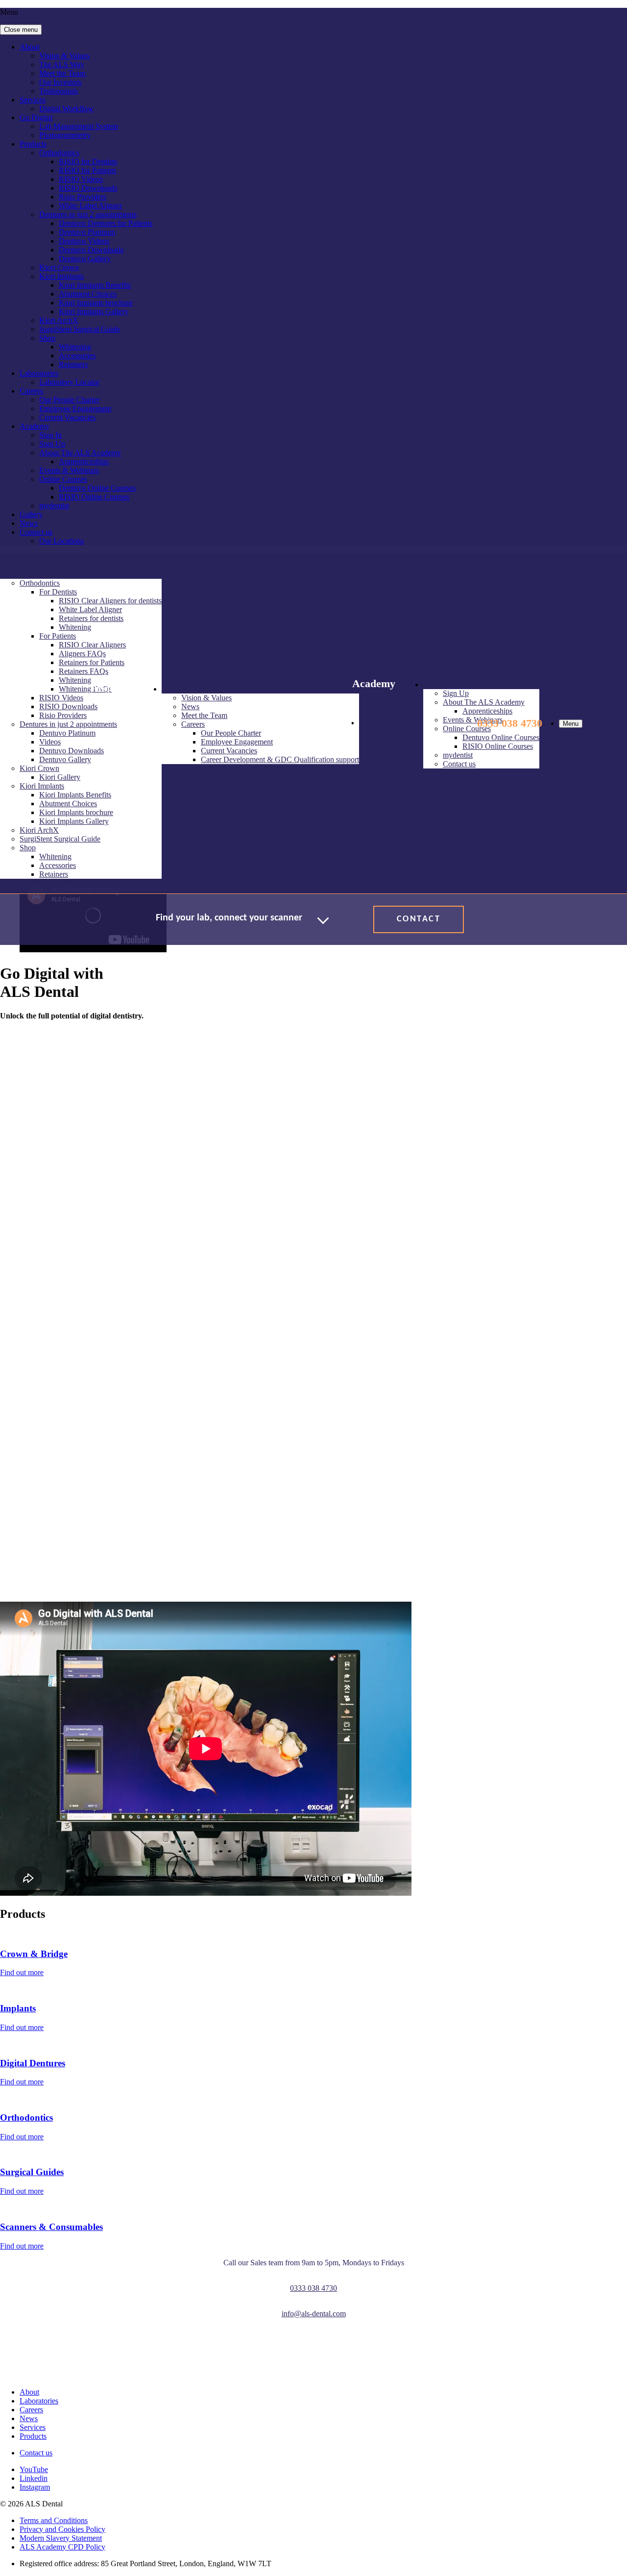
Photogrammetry (65, 135)
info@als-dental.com (314, 2314)
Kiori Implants (61, 276)
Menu (571, 724)
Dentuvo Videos (84, 241)
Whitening (75, 347)
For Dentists (58, 592)
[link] (98, 2353)
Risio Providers (83, 197)
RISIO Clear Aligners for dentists (110, 601)
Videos (50, 742)
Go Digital (36, 117)
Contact (419, 919)
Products (33, 144)
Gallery (31, 514)
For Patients (58, 636)
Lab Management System (79, 126)
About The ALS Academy (80, 453)
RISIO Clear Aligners (92, 645)
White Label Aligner (90, 206)
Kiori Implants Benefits (95, 285)
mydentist (54, 506)
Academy (35, 426)
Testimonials (59, 91)
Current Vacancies (67, 417)
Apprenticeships (84, 461)
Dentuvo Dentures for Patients (106, 223)
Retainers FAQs (84, 671)
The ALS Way (62, 64)
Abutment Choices (88, 294)
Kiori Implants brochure (96, 303)
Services (33, 100)
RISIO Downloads (88, 188)
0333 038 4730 (510, 723)
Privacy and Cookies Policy (62, 2529)
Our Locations (61, 541)
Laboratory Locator (69, 382)
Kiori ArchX (59, 320)
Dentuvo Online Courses (97, 488)
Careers (31, 391)
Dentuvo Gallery (85, 259)
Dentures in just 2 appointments (88, 214)
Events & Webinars (69, 470)
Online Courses (63, 479)
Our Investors (60, 82)
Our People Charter (69, 400)
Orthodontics (59, 153)
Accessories (77, 356)
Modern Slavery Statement (61, 2538)
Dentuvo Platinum (87, 232)
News (29, 523)
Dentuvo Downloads (91, 250)
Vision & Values (64, 56)
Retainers (73, 364)
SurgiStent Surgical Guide (80, 329)
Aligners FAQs (82, 654)
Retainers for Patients (92, 662)
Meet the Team (62, 73)
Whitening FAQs (85, 689)
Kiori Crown (59, 267)
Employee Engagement (75, 409)
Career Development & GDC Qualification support (280, 759)
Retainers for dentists (91, 618)
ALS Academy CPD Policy (62, 2547)
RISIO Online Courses (94, 497)
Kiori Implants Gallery (94, 311)
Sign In (50, 435)
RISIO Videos (81, 179)
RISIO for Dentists (88, 161)
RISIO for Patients (87, 170)
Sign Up (52, 444)
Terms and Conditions (54, 2520)
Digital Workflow (66, 109)
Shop (47, 338)
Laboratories (39, 373)
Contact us (36, 532)
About (29, 47)
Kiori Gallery (60, 777)
